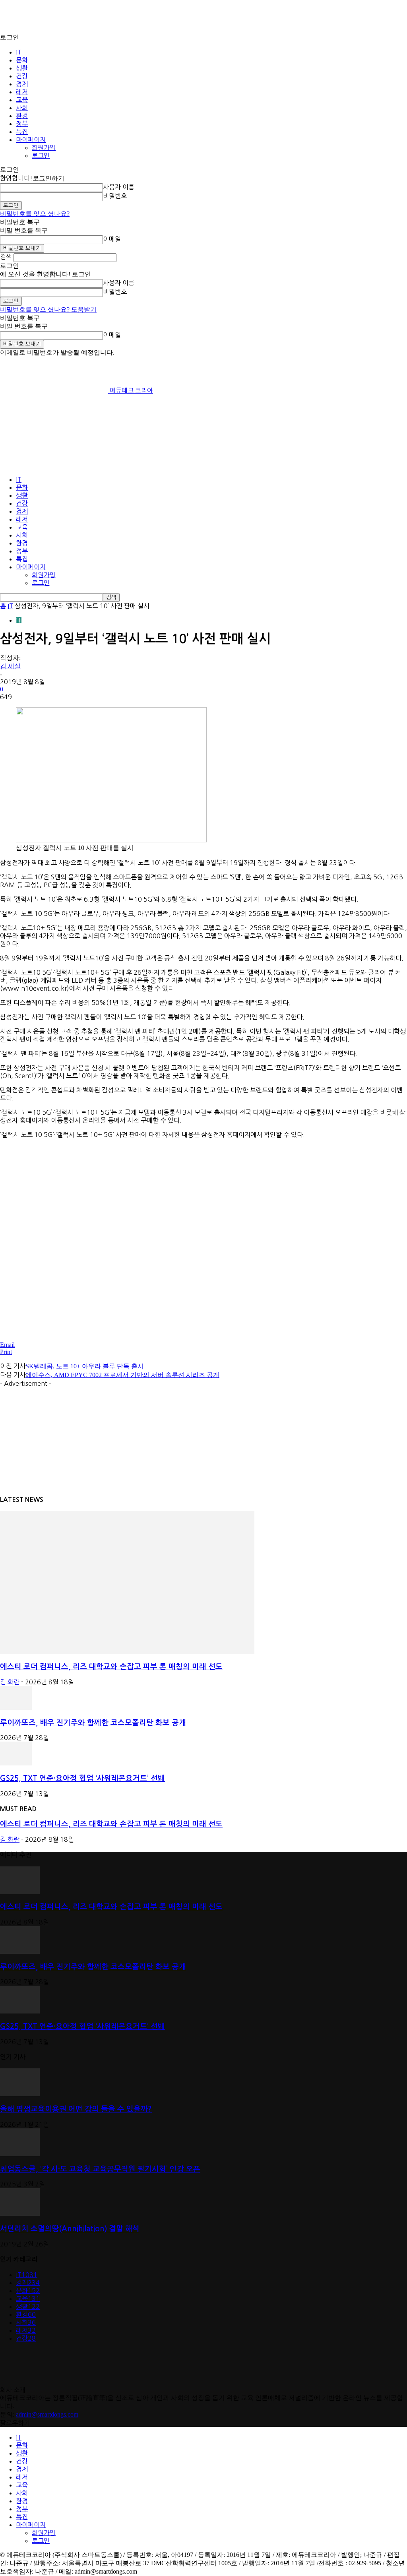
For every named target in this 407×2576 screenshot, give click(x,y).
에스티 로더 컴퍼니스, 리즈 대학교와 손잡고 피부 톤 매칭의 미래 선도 (111, 1667)
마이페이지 (31, 140)
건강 (22, 76)
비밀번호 (115, 196)
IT (19, 52)
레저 (22, 92)
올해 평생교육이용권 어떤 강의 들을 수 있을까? (76, 2109)
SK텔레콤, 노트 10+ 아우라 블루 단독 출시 (85, 1366)
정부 (22, 124)
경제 (22, 84)
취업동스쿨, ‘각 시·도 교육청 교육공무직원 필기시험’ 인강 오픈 (100, 2169)
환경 (22, 116)
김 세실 (10, 666)
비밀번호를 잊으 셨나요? (35, 214)
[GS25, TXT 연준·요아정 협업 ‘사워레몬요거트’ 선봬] (16, 1763)
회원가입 (44, 147)
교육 (22, 100)
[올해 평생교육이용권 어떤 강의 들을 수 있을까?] (20, 2094)
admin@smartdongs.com (47, 2414)
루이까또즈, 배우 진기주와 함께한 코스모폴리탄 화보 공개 (93, 1723)
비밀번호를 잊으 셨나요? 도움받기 (48, 309)
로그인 (41, 155)
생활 (22, 68)
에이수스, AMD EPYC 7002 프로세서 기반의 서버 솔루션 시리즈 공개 (122, 1375)
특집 (22, 132)
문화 (22, 60)
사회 (22, 108)
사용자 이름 (119, 187)
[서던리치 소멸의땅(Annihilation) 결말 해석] (20, 2214)
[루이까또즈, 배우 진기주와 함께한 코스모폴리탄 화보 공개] (16, 1708)
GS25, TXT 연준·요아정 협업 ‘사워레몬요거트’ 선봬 (82, 1778)
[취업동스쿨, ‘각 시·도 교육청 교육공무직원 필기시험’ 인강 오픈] (20, 2154)
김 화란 (10, 1682)
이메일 (112, 239)
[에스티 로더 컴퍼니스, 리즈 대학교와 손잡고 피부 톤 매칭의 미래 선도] (127, 1652)
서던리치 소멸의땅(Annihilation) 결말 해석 (70, 2229)
